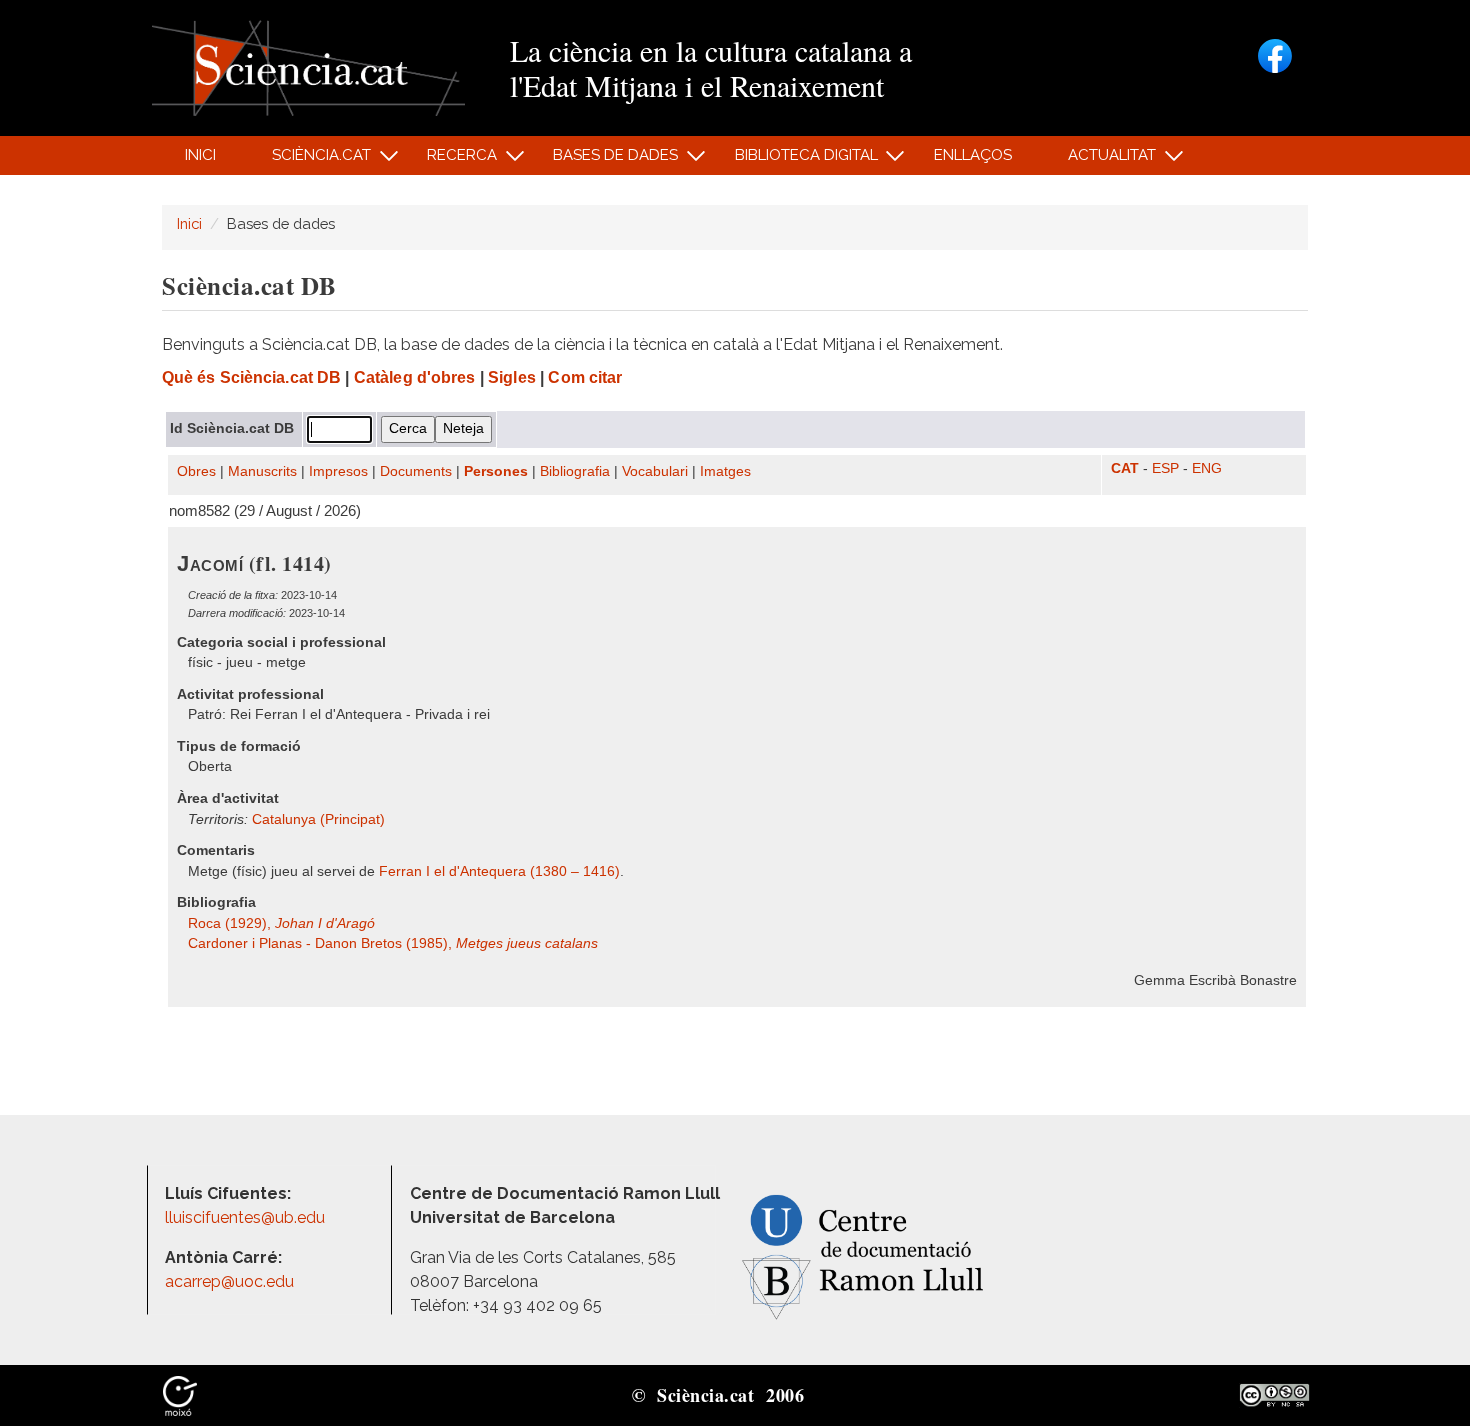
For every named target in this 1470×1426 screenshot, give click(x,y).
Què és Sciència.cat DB (251, 377)
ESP (1165, 468)
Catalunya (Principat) (318, 819)
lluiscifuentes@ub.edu (247, 1217)
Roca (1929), (281, 923)
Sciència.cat (310, 160)
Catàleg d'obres (415, 377)
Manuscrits (262, 471)
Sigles (512, 377)
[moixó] (180, 1394)
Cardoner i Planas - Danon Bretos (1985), (393, 943)
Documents (416, 471)
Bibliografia (575, 471)
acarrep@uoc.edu (229, 1281)
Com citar (585, 377)
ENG (1207, 468)
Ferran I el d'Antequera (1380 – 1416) (499, 871)
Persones (496, 471)
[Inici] (308, 66)
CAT (1125, 468)
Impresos (338, 471)
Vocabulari (655, 471)
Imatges (725, 471)
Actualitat (1101, 160)
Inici (200, 155)
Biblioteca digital (795, 160)
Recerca (451, 160)
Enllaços (973, 155)
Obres (196, 471)
